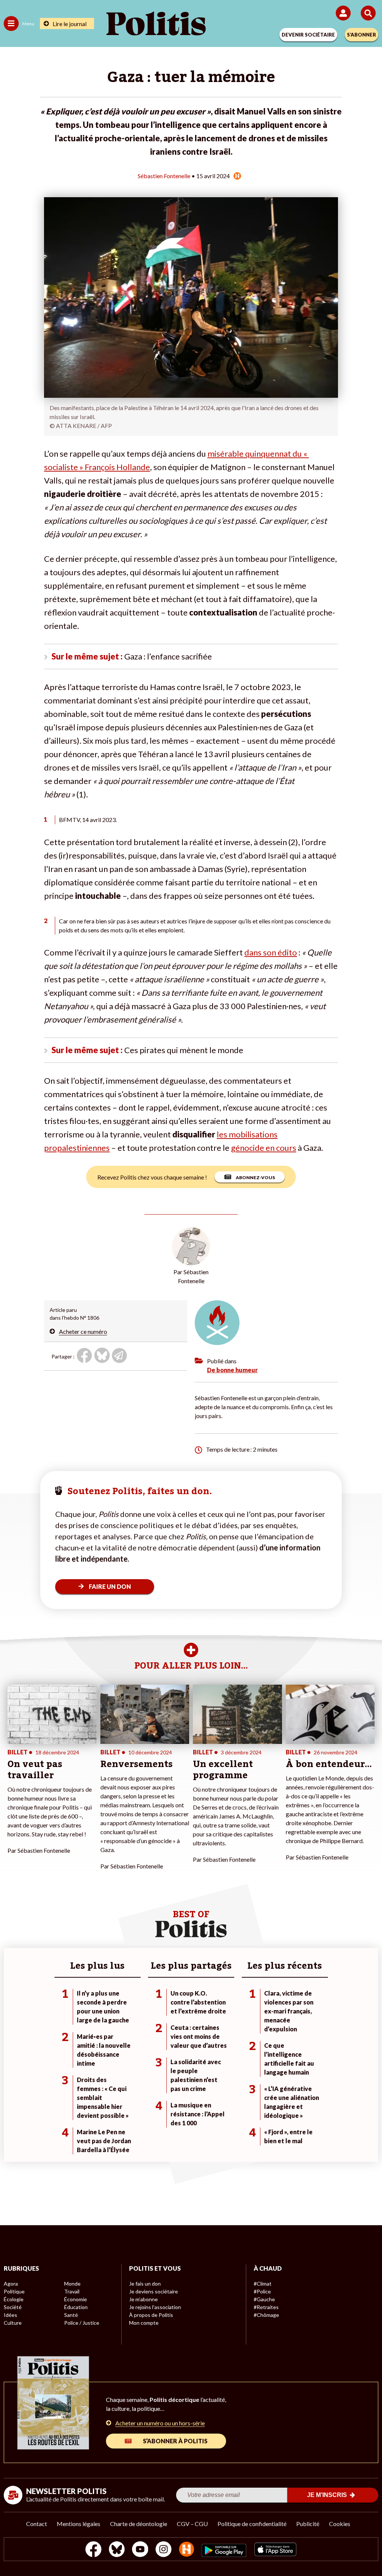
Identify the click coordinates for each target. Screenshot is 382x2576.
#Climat (263, 2284)
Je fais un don (145, 2284)
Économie (76, 2299)
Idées (10, 2315)
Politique (14, 2291)
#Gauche (264, 2299)
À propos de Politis (151, 2315)
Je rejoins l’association (155, 2307)
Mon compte (144, 2323)
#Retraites (266, 2307)
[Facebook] (93, 2550)
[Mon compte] (345, 13)
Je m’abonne (143, 2299)
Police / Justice (82, 2323)
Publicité (308, 2524)
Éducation (76, 2307)
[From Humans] (187, 2550)
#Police (262, 2291)
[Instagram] (164, 2550)
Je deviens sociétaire (154, 2291)
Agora (11, 2284)
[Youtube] (140, 2550)
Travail (72, 2291)
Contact (37, 2524)
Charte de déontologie (139, 2524)
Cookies (340, 2524)
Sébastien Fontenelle (164, 176)
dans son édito (271, 952)
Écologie (14, 2299)
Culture (13, 2323)
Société (13, 2307)
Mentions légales (79, 2524)
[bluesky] (117, 2550)
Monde (72, 2284)
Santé (71, 2315)
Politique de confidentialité (252, 2524)
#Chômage (266, 2315)
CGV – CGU (192, 2524)
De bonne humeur (232, 1370)
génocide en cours (264, 1148)
